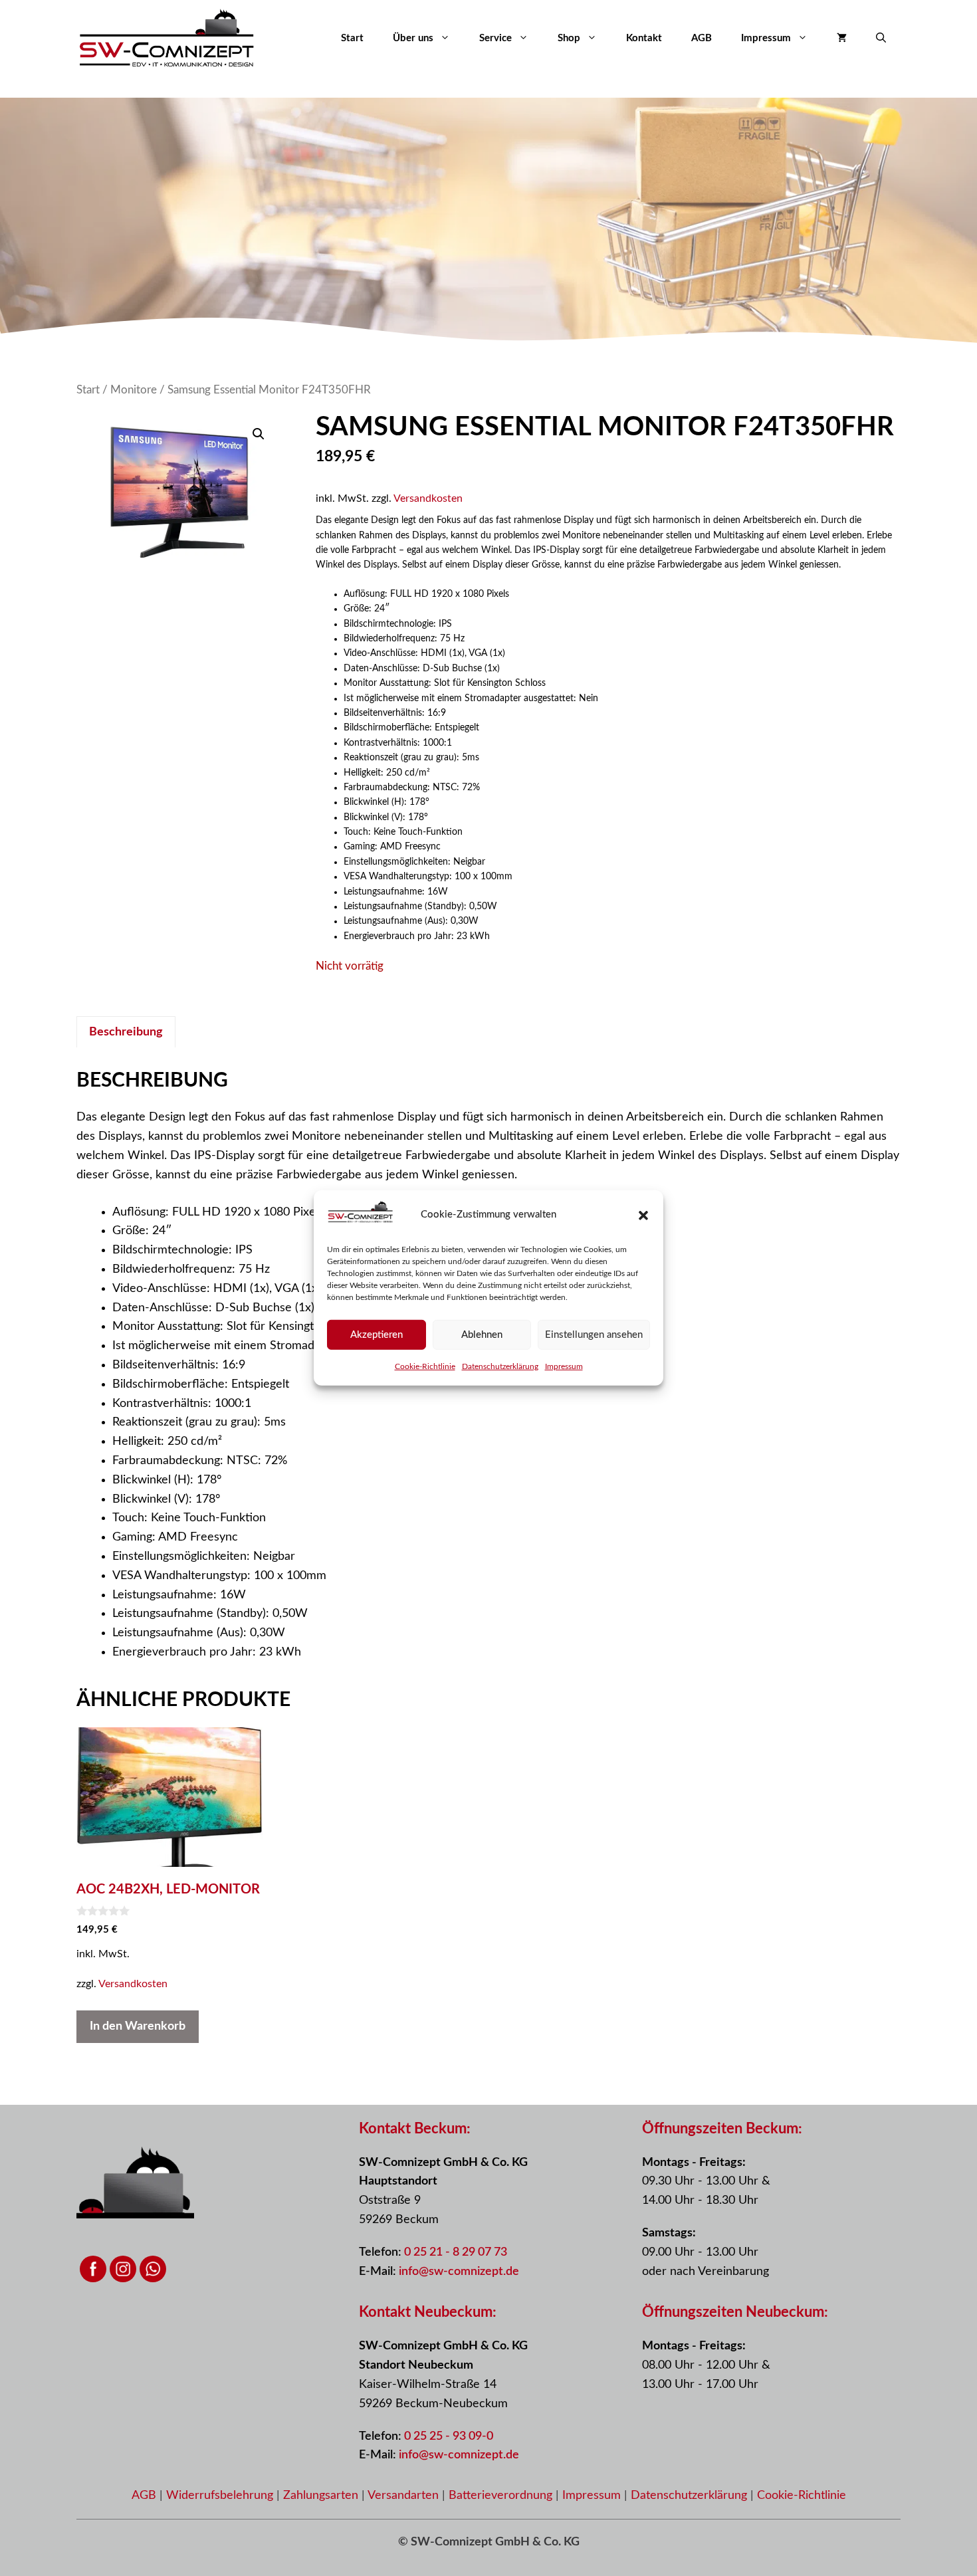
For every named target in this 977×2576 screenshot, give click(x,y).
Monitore (134, 390)
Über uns (413, 38)
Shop (569, 38)
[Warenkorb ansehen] (842, 39)
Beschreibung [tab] (126, 1032)
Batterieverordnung (502, 2496)
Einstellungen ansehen (594, 1335)
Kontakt (644, 38)
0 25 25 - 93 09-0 (449, 2436)
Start (352, 38)
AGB (702, 38)
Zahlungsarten (322, 2496)
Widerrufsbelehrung (221, 2496)
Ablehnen (482, 1335)
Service (495, 38)
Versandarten (405, 2496)
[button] (643, 1216)
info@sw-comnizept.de (459, 2272)
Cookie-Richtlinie (425, 1366)
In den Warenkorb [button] (138, 2026)
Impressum (564, 1366)
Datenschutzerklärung (500, 1366)
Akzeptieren (377, 1335)
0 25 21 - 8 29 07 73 (456, 2252)
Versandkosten (428, 498)
